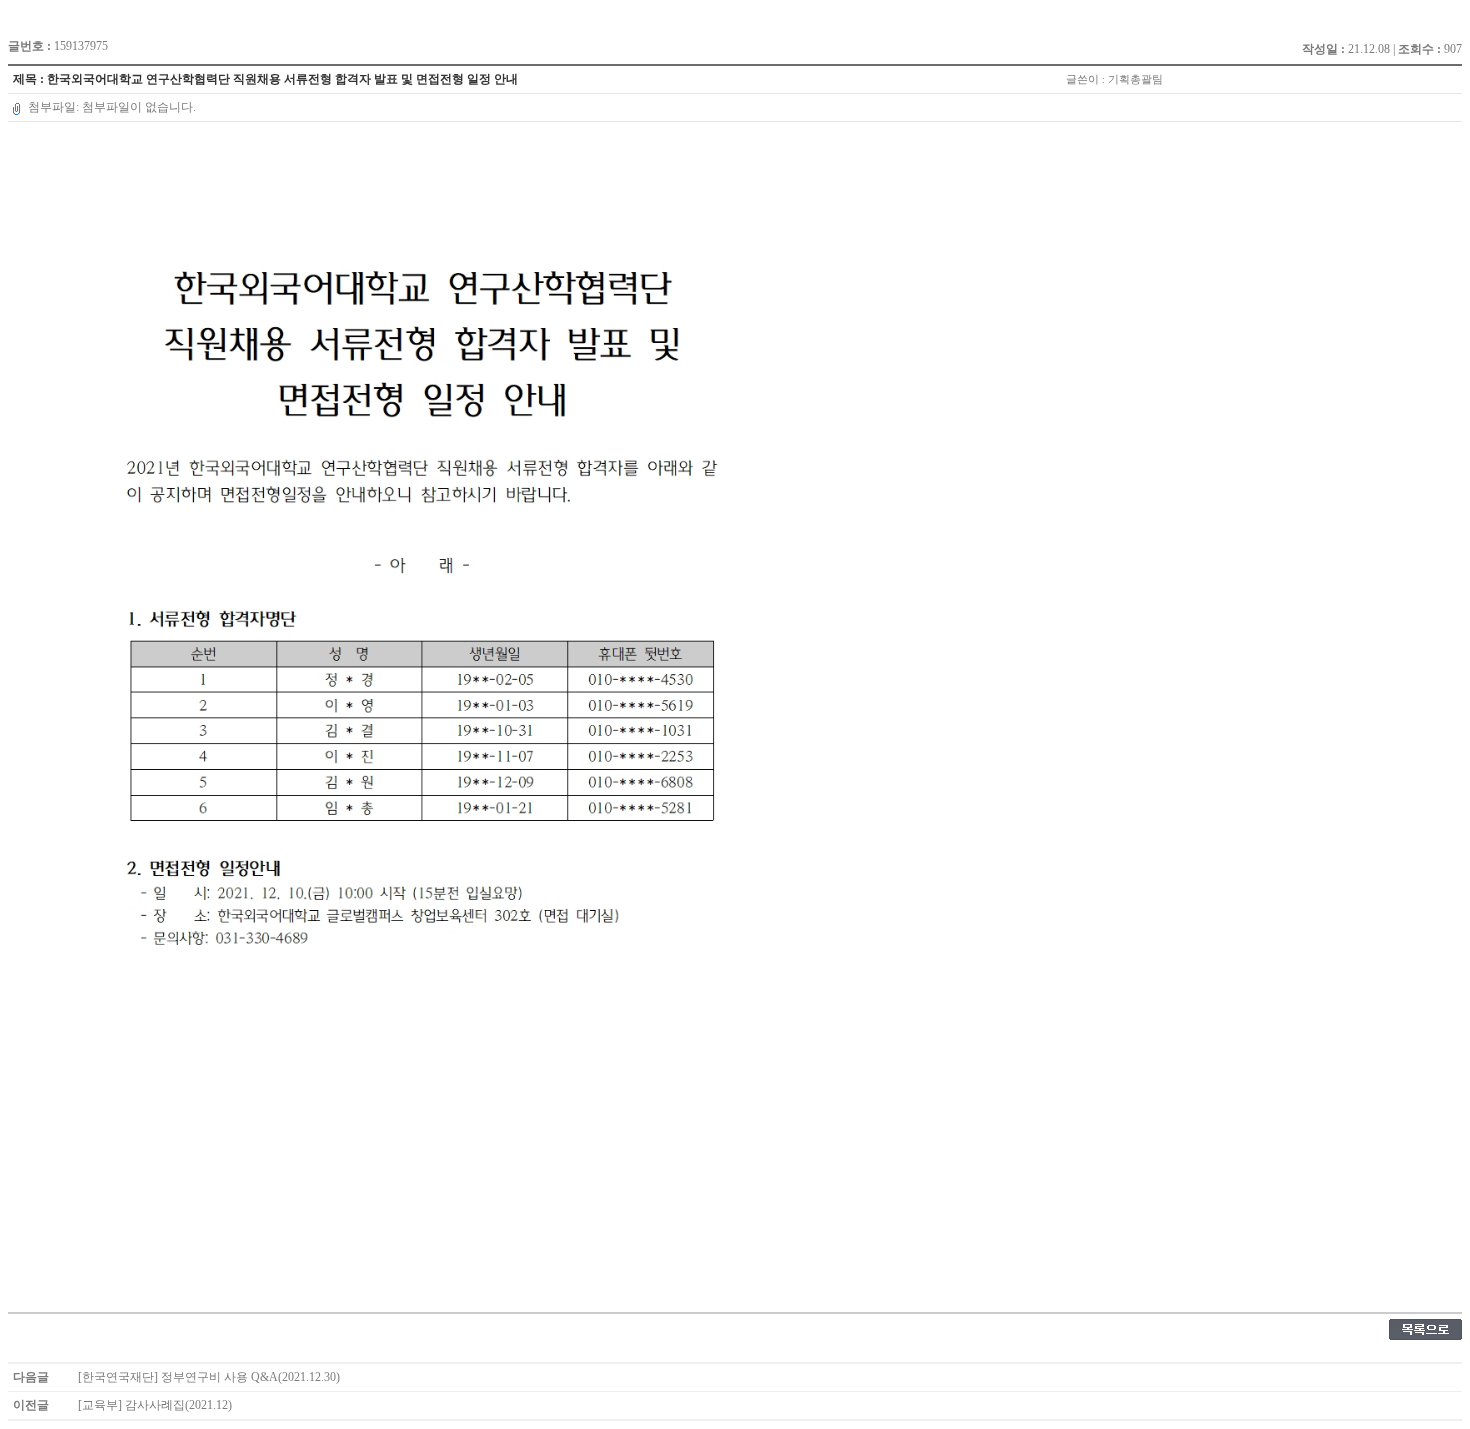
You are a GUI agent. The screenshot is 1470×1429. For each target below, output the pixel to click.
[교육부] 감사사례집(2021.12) (155, 1405)
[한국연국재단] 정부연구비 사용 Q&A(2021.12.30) (209, 1377)
